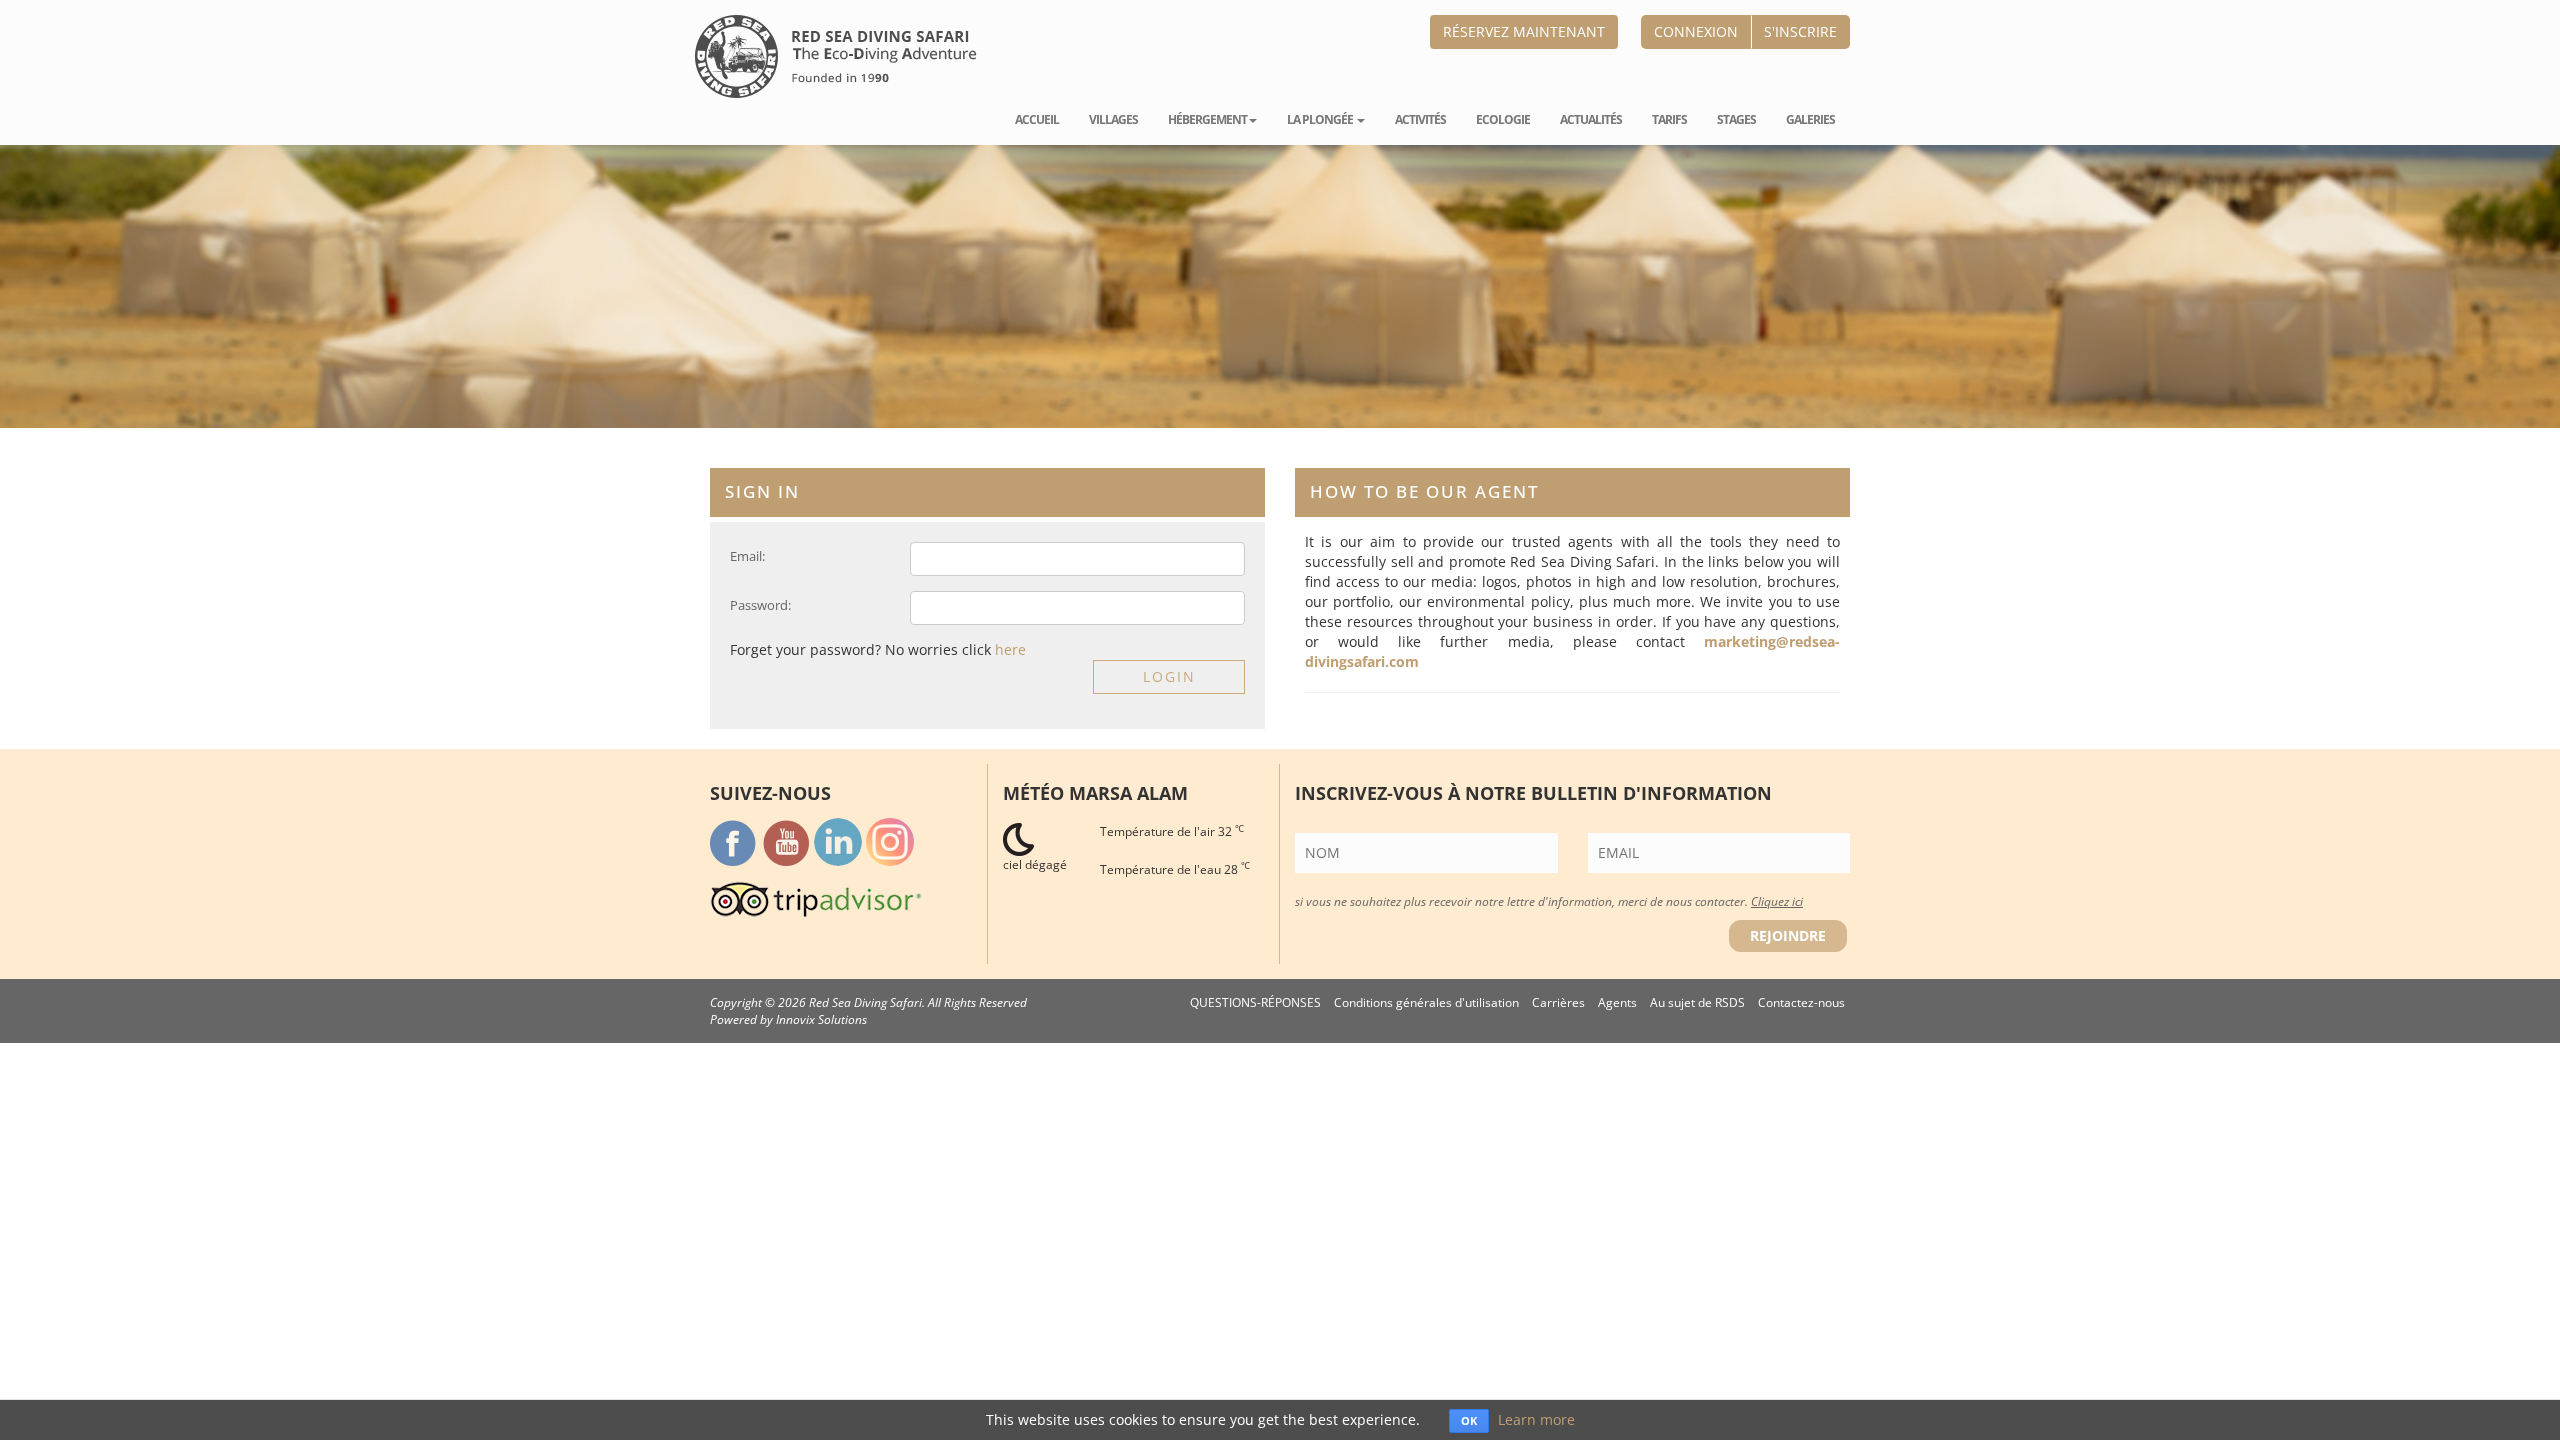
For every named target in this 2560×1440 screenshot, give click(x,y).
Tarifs (1669, 119)
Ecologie (1503, 119)
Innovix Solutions (821, 1019)
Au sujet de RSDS (1697, 1002)
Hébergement (1207, 119)
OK (1469, 1420)
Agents (1617, 1002)
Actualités (1591, 119)
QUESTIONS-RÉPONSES (1255, 1002)
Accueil (1037, 119)
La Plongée (1321, 119)
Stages (1736, 119)
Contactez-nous (1801, 1002)
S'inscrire (1800, 31)
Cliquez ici (1777, 901)
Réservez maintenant (1524, 31)
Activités (1420, 119)
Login (1169, 676)
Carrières (1558, 1002)
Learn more (1536, 1419)
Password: (760, 605)
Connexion (1696, 31)
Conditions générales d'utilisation (1426, 1002)
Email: (747, 556)
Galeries (1810, 119)
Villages (1113, 119)
